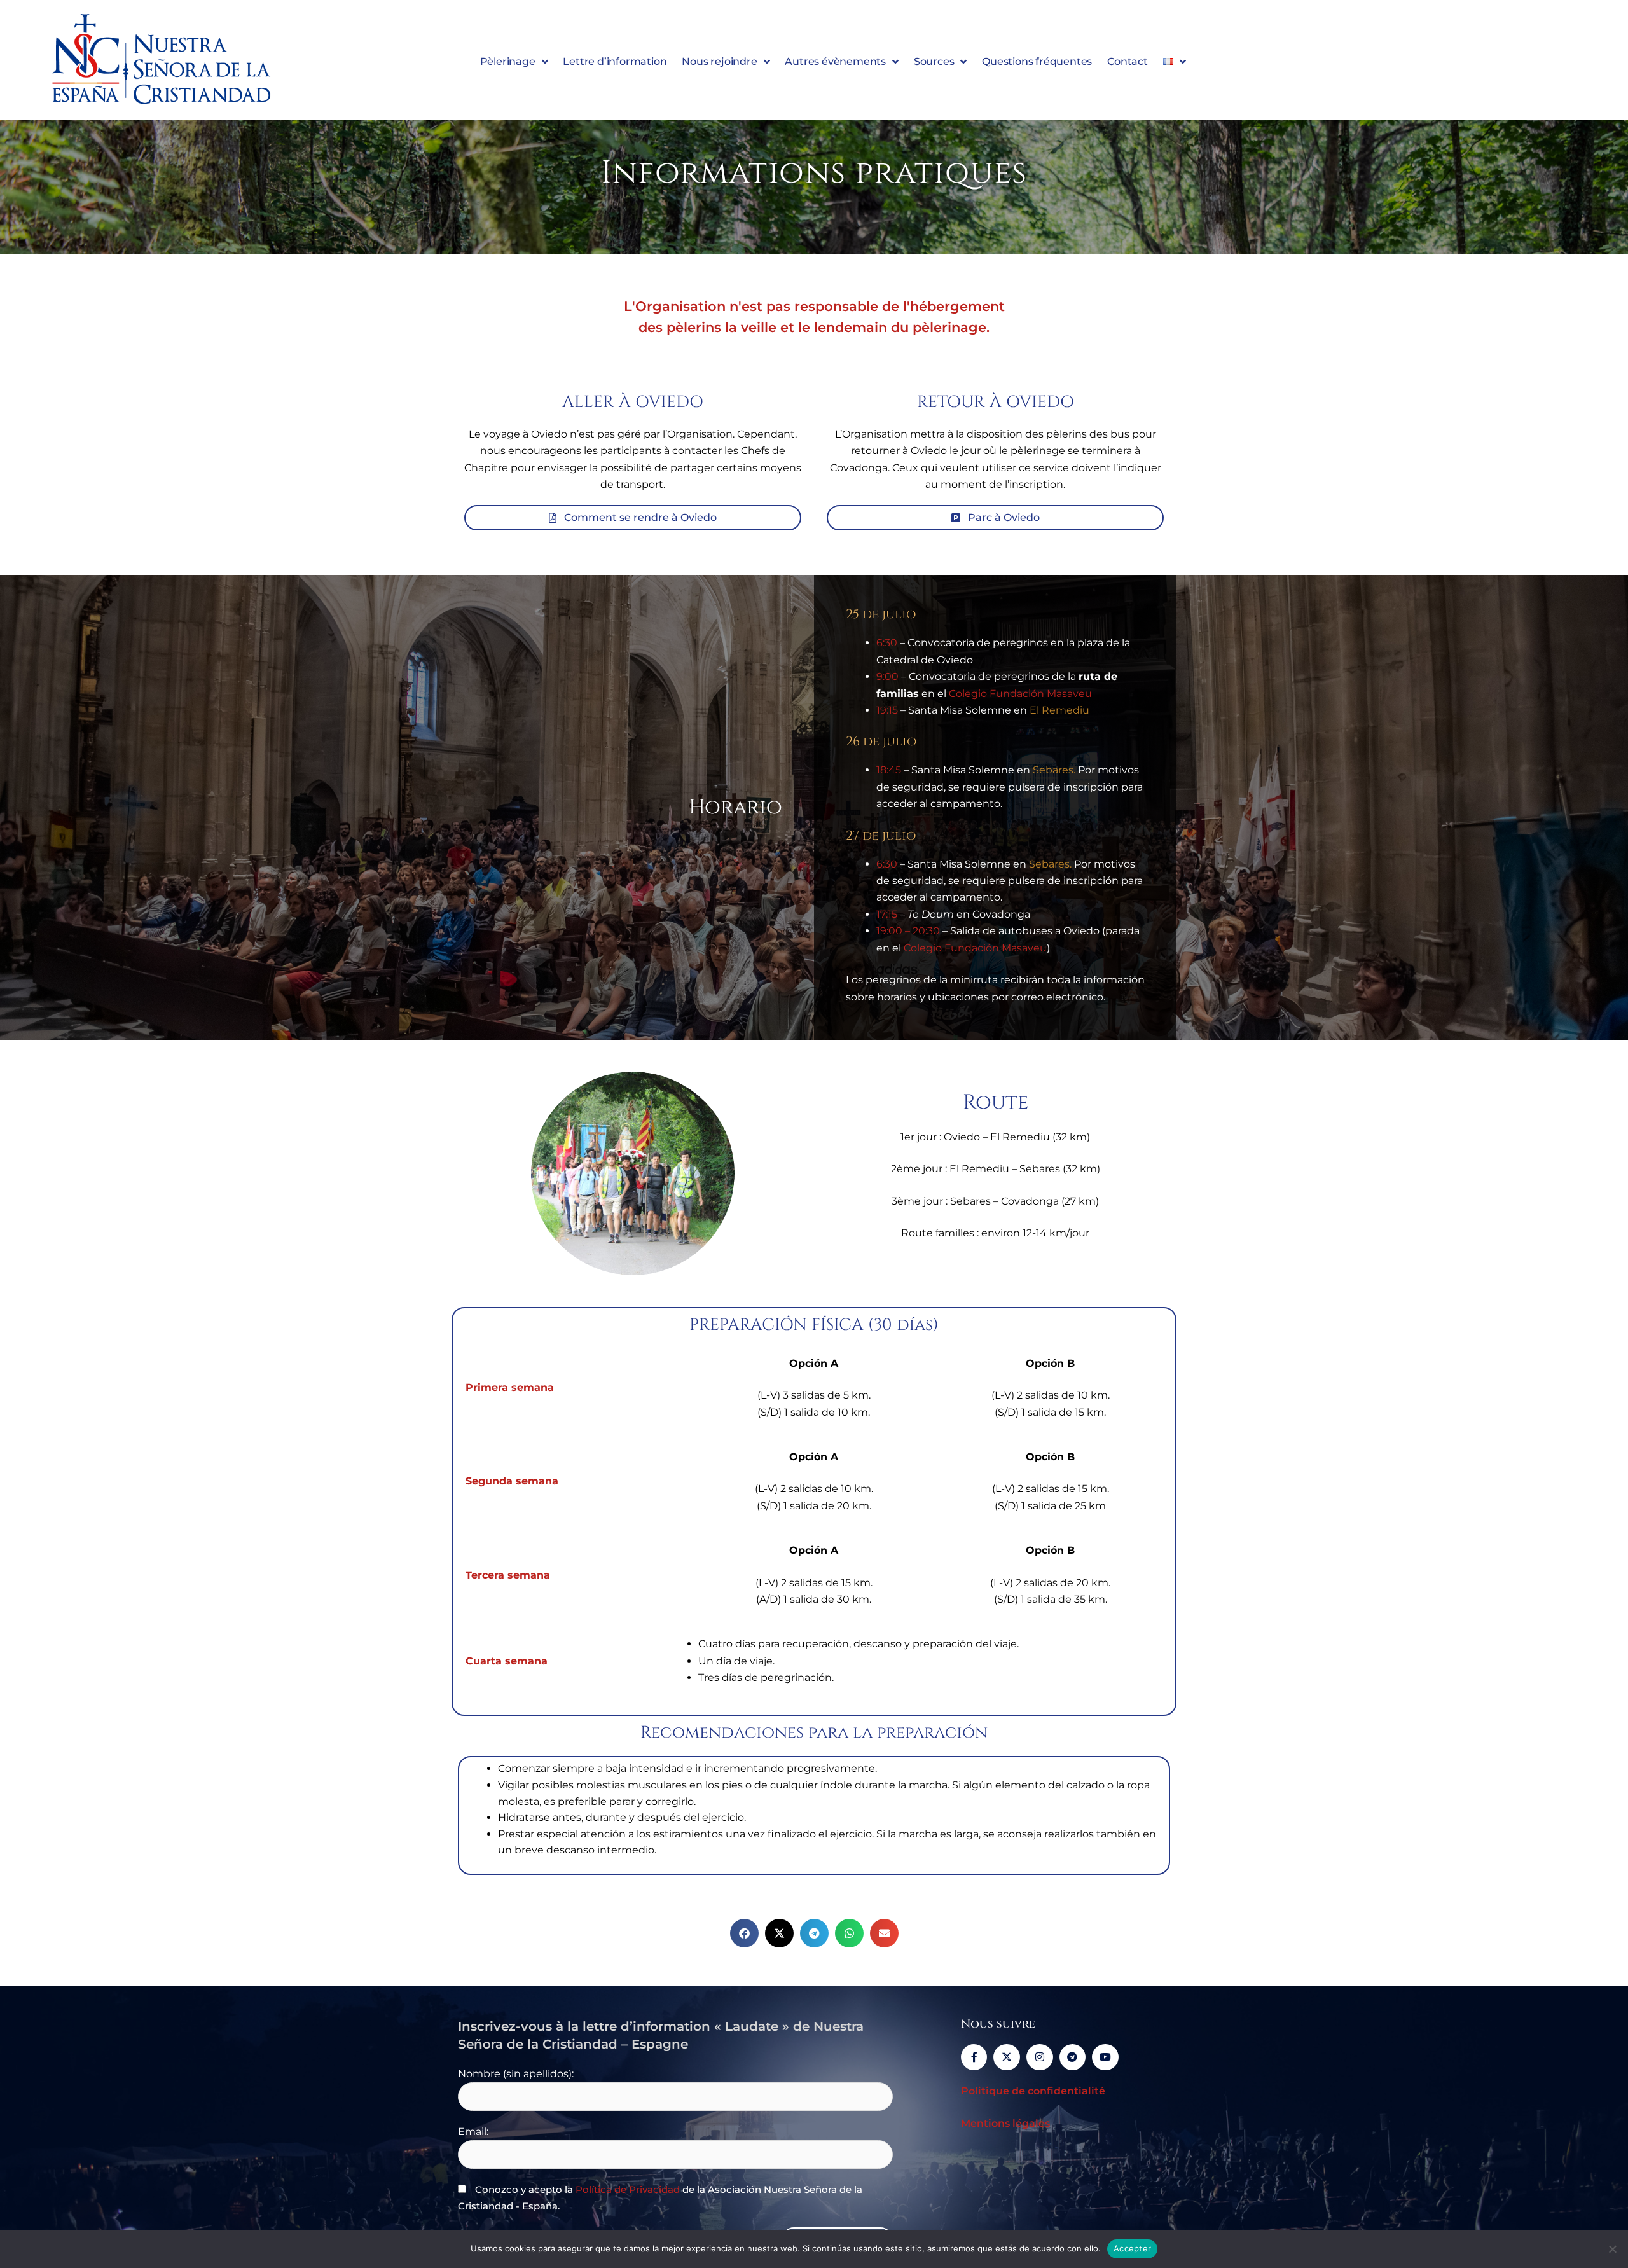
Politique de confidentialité (1033, 2091)
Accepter (1132, 2248)
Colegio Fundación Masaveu (1020, 694)
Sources (934, 61)
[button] (744, 1933)
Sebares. (1054, 770)
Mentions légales (1005, 2123)
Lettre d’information (615, 61)
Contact (1128, 61)
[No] (1612, 2249)
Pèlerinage (508, 61)
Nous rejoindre (719, 61)
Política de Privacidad (628, 2189)
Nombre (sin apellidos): (516, 2074)
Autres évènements (835, 61)
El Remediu (1059, 710)
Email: (473, 2132)
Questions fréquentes (1037, 61)
